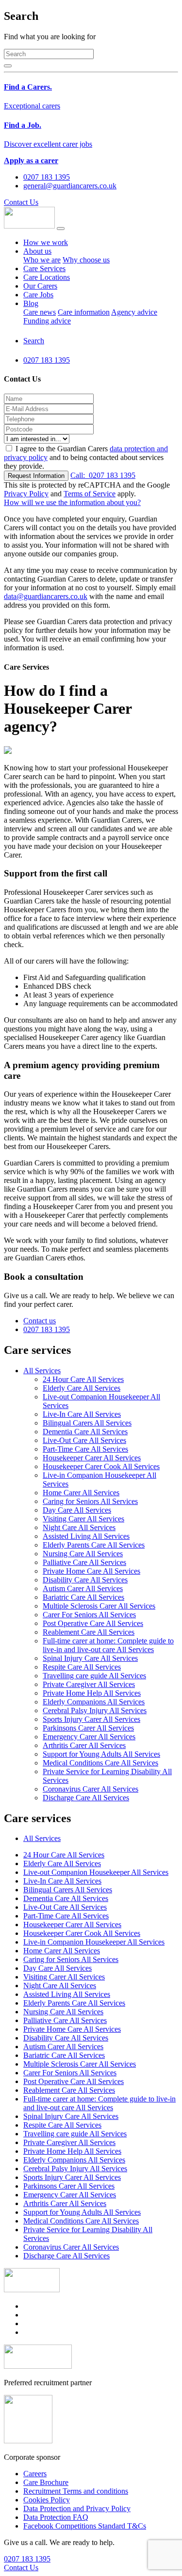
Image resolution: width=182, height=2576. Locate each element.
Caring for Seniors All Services (90, 1501)
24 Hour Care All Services (83, 1379)
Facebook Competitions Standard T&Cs (85, 2526)
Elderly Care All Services (82, 1388)
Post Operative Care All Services (93, 1623)
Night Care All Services (79, 1527)
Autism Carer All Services (83, 1588)
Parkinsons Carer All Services (88, 1728)
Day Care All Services (77, 1510)
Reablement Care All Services (89, 1632)
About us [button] (37, 251)
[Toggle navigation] (61, 229)
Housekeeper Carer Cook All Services (101, 1466)
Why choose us (86, 260)
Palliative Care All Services (84, 1562)
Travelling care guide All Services (94, 1676)
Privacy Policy (26, 494)
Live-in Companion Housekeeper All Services (94, 1942)
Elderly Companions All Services (94, 1702)
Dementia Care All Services (85, 1432)
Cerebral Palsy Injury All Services (95, 1710)
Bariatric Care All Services (83, 1597)
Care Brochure (46, 2482)
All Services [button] (42, 1371)
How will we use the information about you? (72, 502)
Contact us (40, 1321)
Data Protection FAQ (56, 2517)
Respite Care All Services (82, 1667)
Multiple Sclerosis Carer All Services (99, 1606)
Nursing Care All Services (83, 1554)
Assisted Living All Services (86, 1536)
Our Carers (40, 286)
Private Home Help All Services (92, 1693)
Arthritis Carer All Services (84, 1745)
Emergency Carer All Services (89, 1737)
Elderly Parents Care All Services (94, 1545)
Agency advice (134, 312)
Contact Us (21, 202)
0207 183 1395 (103, 475)
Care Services (44, 268)
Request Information (36, 476)
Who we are (42, 260)
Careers (35, 2474)
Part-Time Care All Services (85, 1449)
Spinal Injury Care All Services (90, 1658)
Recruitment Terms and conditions (76, 2491)
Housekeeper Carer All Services (92, 1458)
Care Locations (47, 277)
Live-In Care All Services (82, 1414)
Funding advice (47, 321)
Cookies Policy (47, 2500)
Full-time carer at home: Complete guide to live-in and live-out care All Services (108, 1645)
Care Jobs (38, 295)
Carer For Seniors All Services (89, 1615)
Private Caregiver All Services (89, 1684)
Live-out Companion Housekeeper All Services (96, 1872)
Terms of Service (90, 494)
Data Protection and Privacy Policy (77, 2508)
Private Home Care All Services (91, 1571)
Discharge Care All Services (86, 1798)
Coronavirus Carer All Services (91, 1789)
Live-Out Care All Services (84, 1440)
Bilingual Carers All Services (87, 1423)
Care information (84, 312)
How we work (46, 242)
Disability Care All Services (85, 1580)
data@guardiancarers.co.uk (46, 596)
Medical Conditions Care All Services (100, 1763)
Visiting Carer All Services (83, 1519)
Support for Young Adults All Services (101, 1754)
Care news (40, 312)
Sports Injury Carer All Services (91, 1719)
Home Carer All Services (81, 1493)
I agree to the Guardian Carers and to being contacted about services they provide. (86, 457)
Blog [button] (31, 303)
